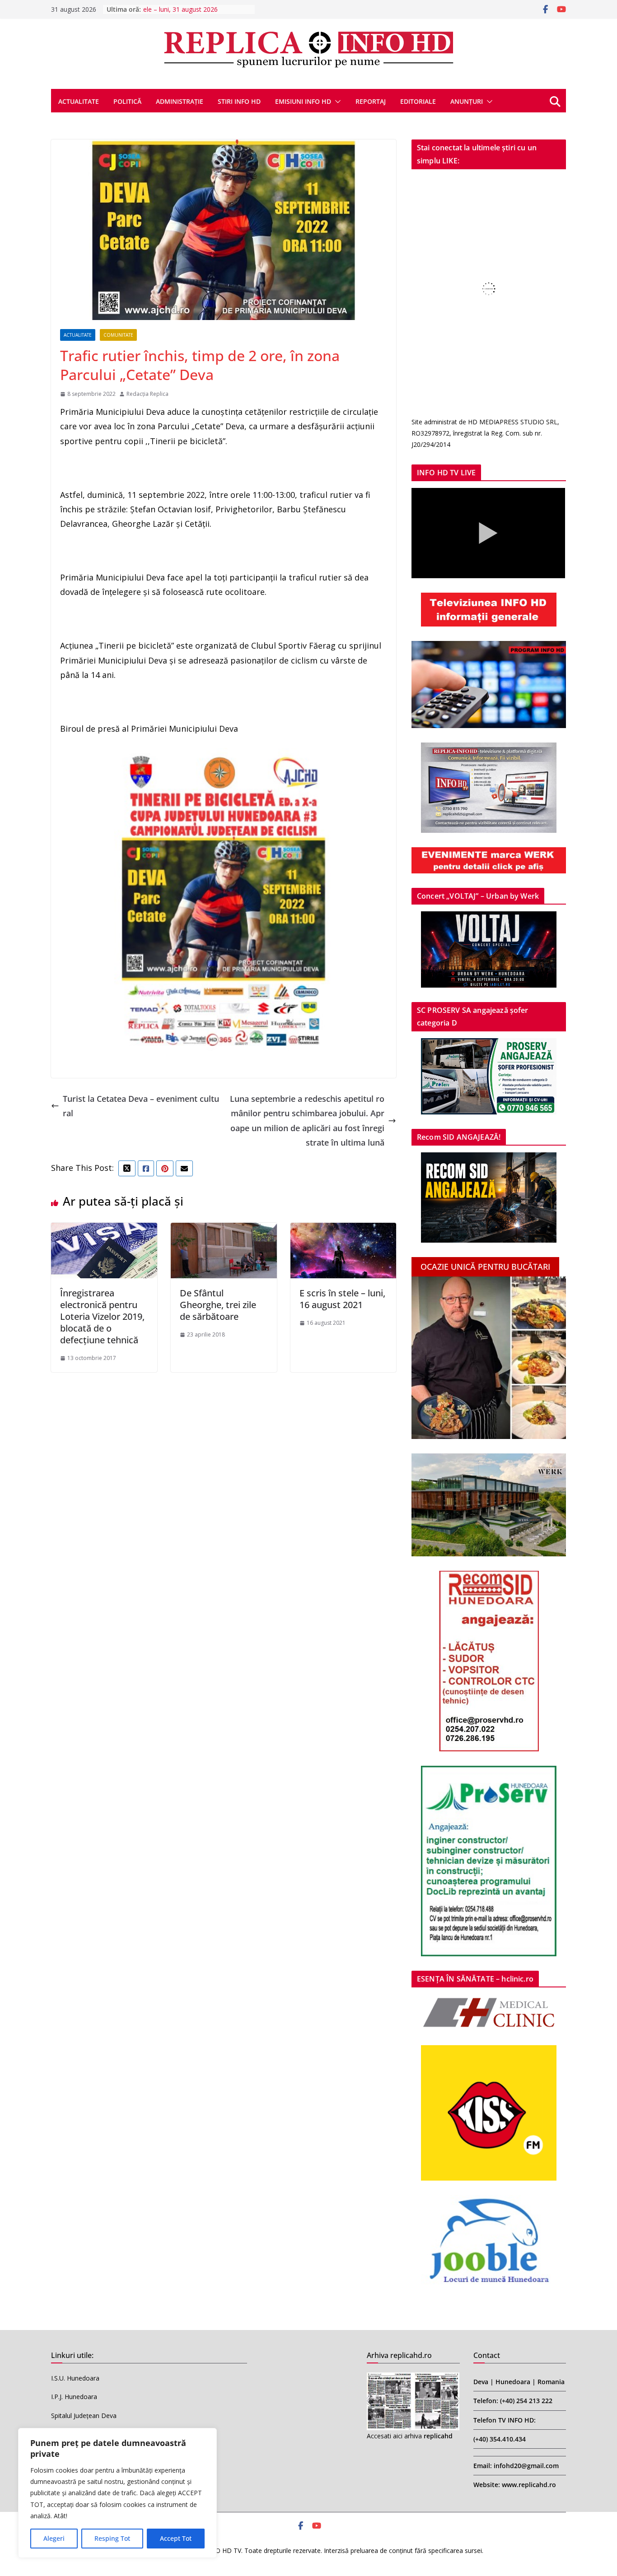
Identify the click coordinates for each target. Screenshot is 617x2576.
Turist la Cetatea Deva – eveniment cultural (141, 1106)
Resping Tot (112, 2538)
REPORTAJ (371, 101)
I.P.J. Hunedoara (74, 2397)
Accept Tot (176, 2538)
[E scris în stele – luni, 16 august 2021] (344, 1230)
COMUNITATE (118, 335)
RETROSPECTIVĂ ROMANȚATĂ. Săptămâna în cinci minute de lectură (196, 14)
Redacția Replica (147, 394)
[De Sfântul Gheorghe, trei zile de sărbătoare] (224, 1230)
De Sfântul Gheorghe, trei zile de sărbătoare (218, 1305)
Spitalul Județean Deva (84, 2416)
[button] (336, 102)
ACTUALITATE (79, 101)
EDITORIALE (418, 101)
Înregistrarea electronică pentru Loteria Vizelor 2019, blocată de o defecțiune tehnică (102, 1316)
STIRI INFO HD (239, 101)
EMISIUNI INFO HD (303, 101)
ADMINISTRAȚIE (180, 101)
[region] (117, 2493)
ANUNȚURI (467, 101)
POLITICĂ (127, 101)
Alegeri (54, 2538)
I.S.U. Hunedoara (75, 2378)
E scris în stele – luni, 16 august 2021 (342, 1299)
